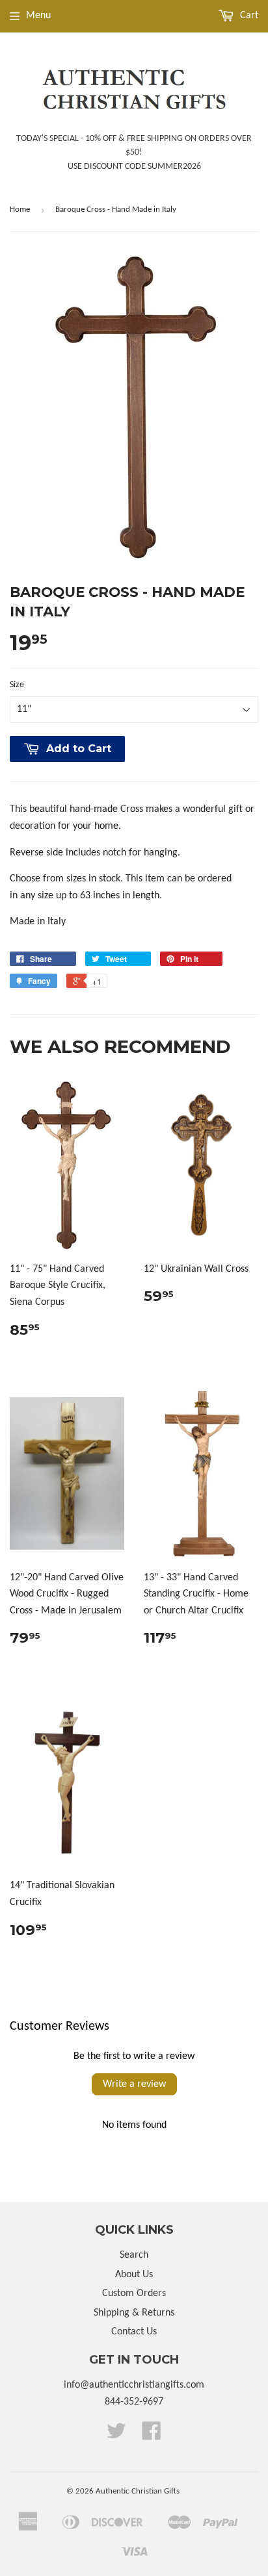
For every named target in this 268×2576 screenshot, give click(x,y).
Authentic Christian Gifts (138, 2491)
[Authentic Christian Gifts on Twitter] (116, 2436)
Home (20, 209)
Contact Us (134, 2332)
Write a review (134, 2084)
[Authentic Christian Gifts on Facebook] (152, 2436)
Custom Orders (134, 2293)
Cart (248, 16)
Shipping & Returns (134, 2313)
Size (17, 685)
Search (134, 2255)
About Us (134, 2275)
